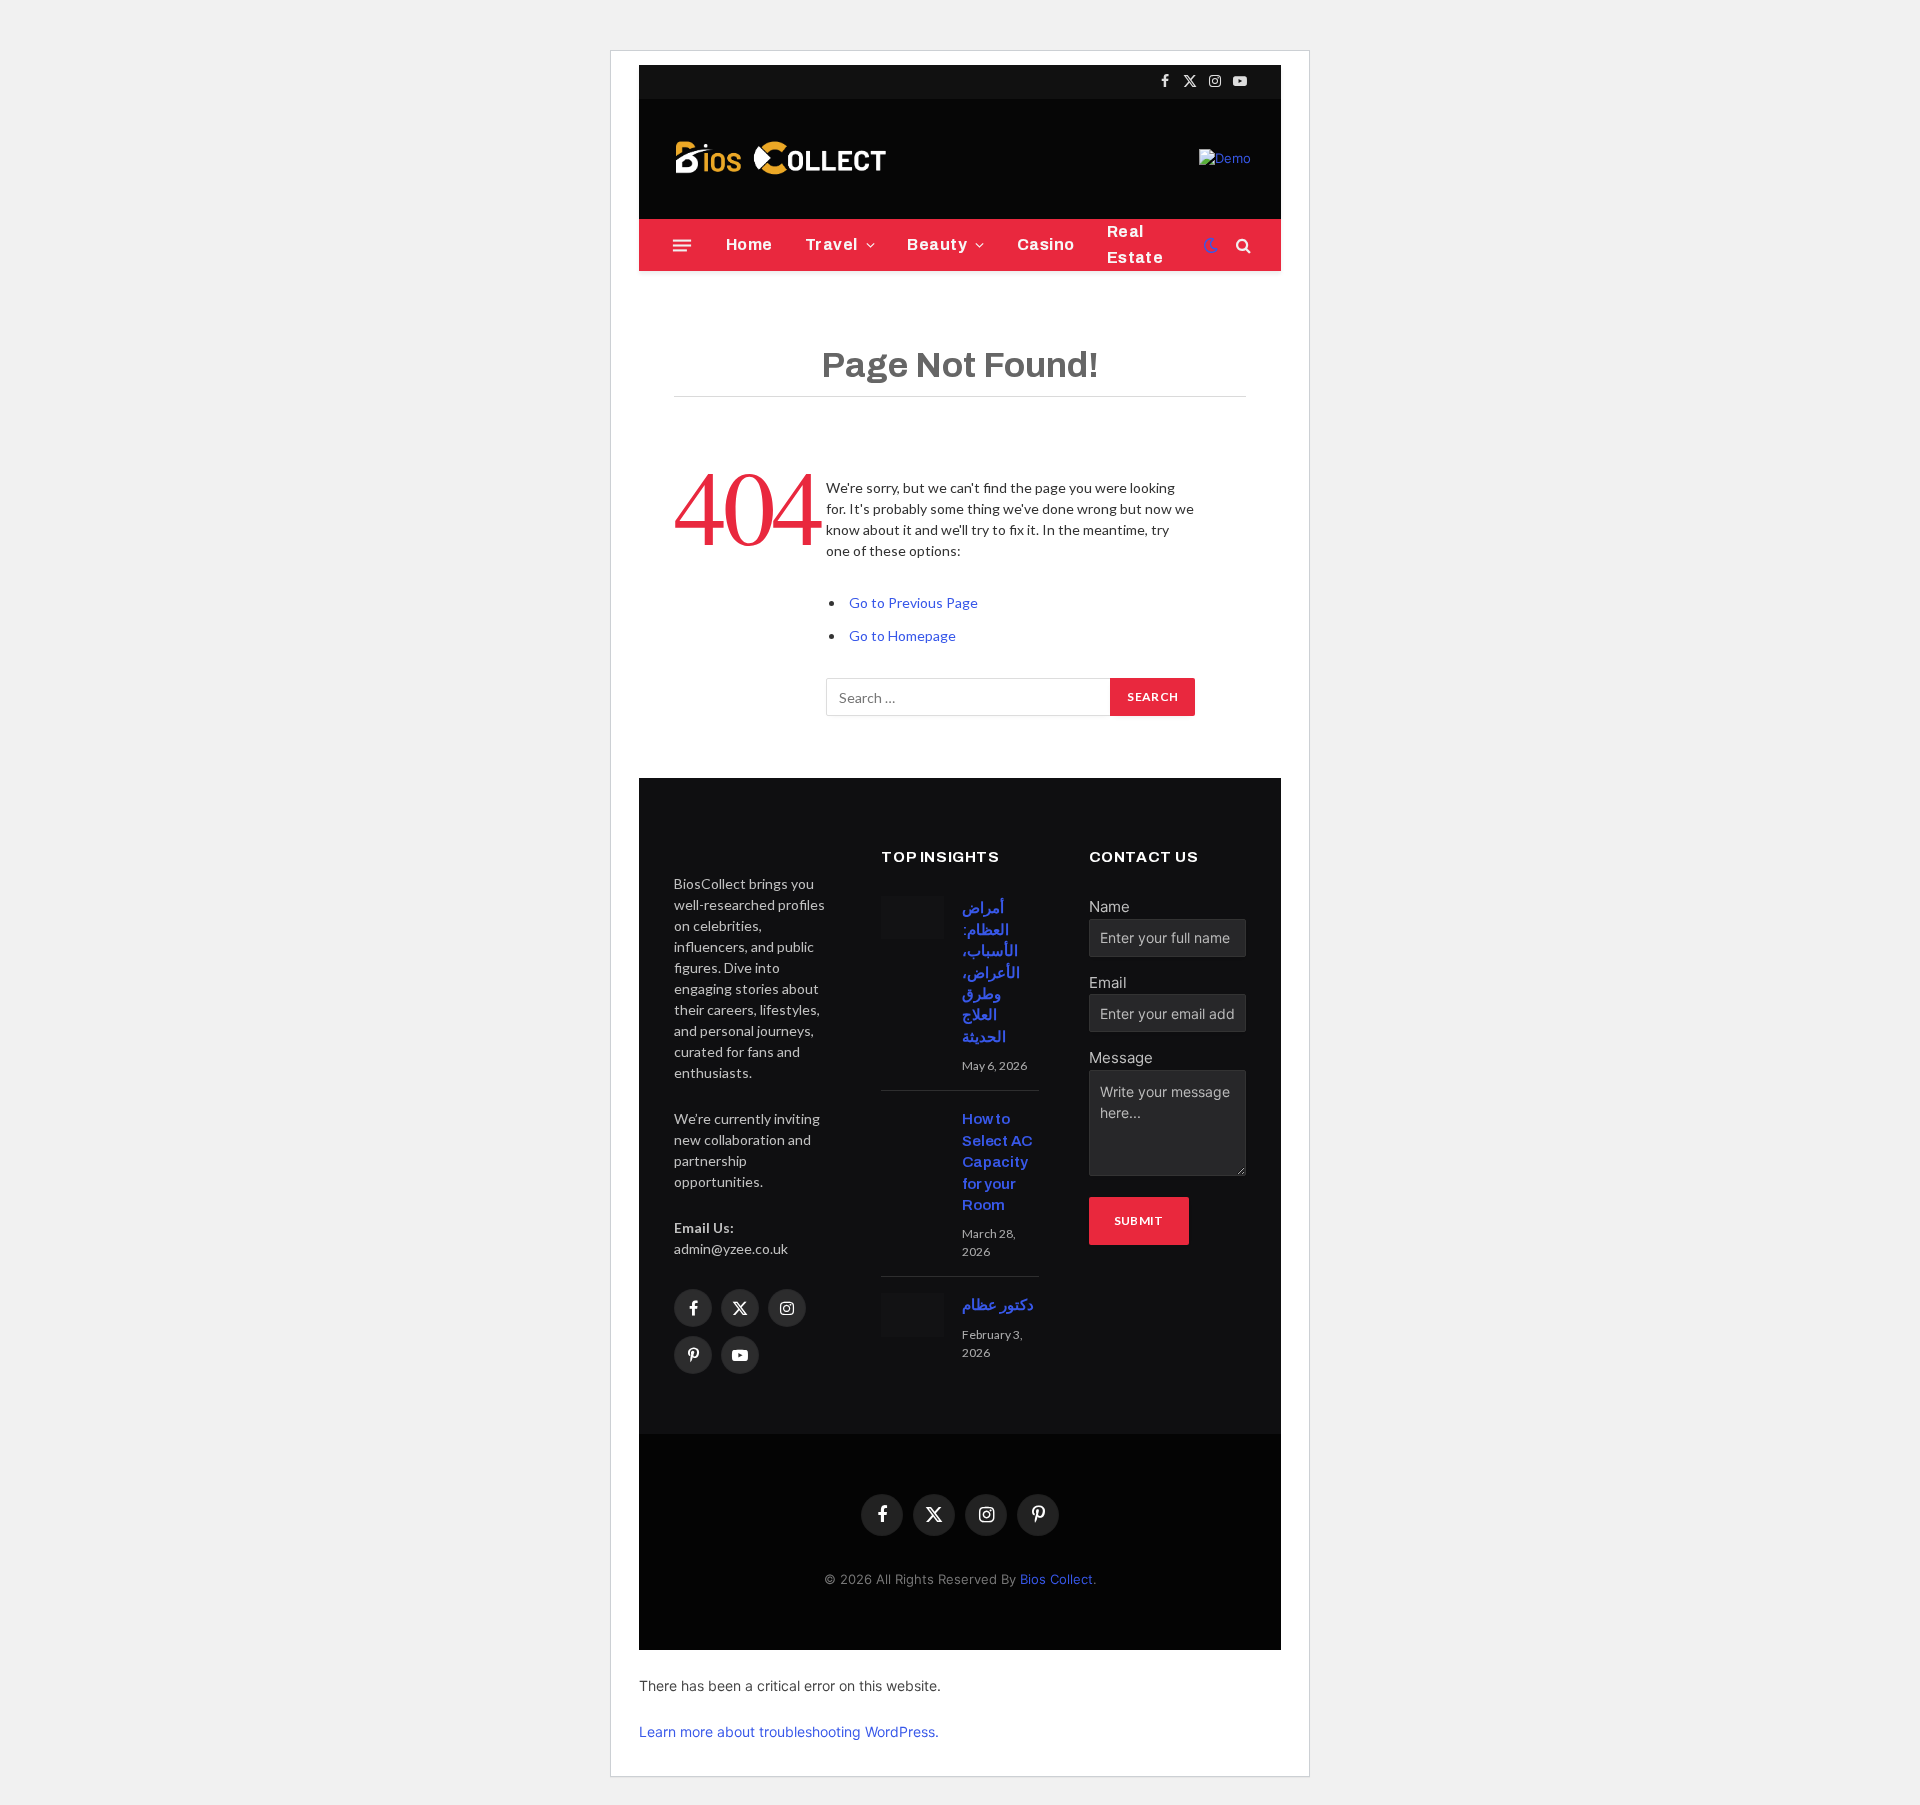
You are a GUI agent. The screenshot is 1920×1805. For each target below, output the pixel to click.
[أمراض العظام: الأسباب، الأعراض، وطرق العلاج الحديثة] (912, 917)
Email (1108, 982)
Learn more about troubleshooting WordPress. (789, 1731)
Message (1121, 1057)
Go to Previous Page (913, 602)
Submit (1139, 1220)
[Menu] (682, 245)
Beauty (937, 244)
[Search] (1241, 245)
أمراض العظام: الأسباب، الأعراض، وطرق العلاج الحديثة (991, 972)
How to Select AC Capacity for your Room (997, 1162)
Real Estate (1135, 244)
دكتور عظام (998, 1305)
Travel (831, 244)
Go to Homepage (902, 635)
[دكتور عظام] (912, 1314)
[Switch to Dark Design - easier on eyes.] (1211, 245)
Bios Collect (1056, 1579)
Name (1109, 906)
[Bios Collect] (780, 159)
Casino (1046, 244)
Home (749, 244)
